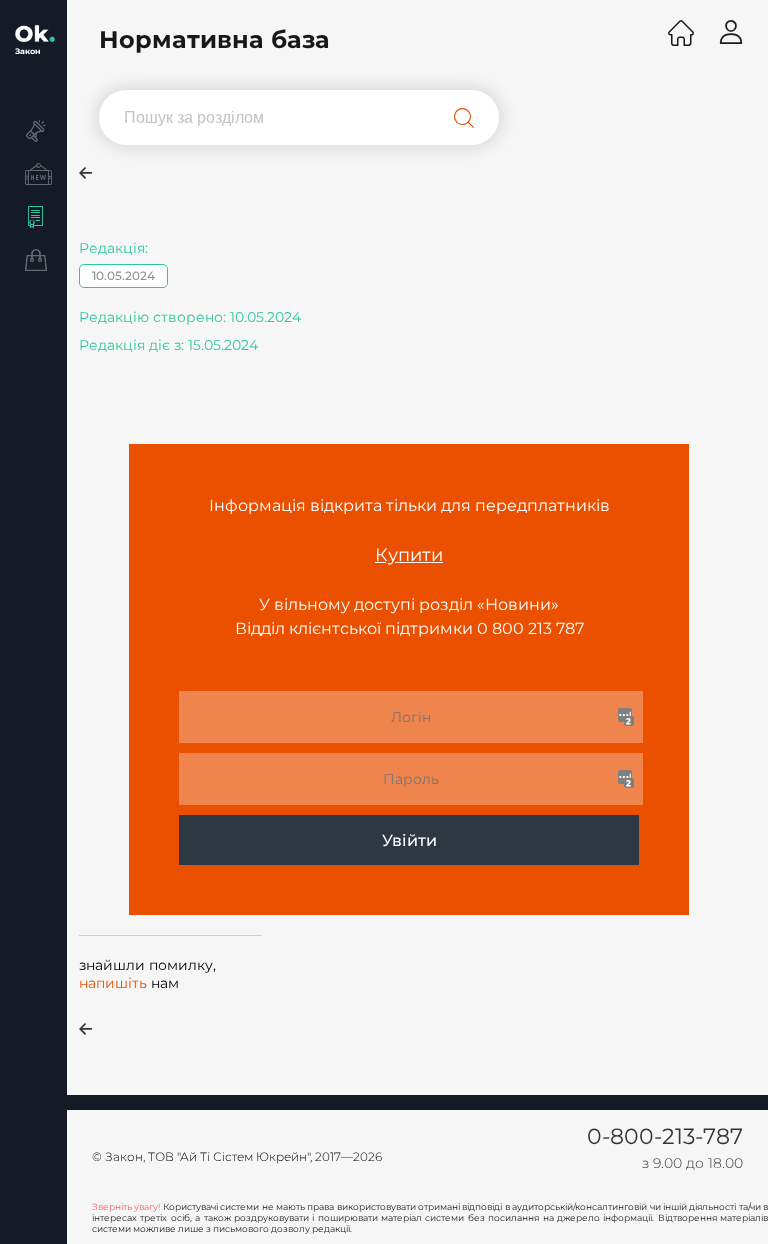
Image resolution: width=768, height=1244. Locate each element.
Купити (409, 555)
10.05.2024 (123, 275)
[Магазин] (33, 263)
